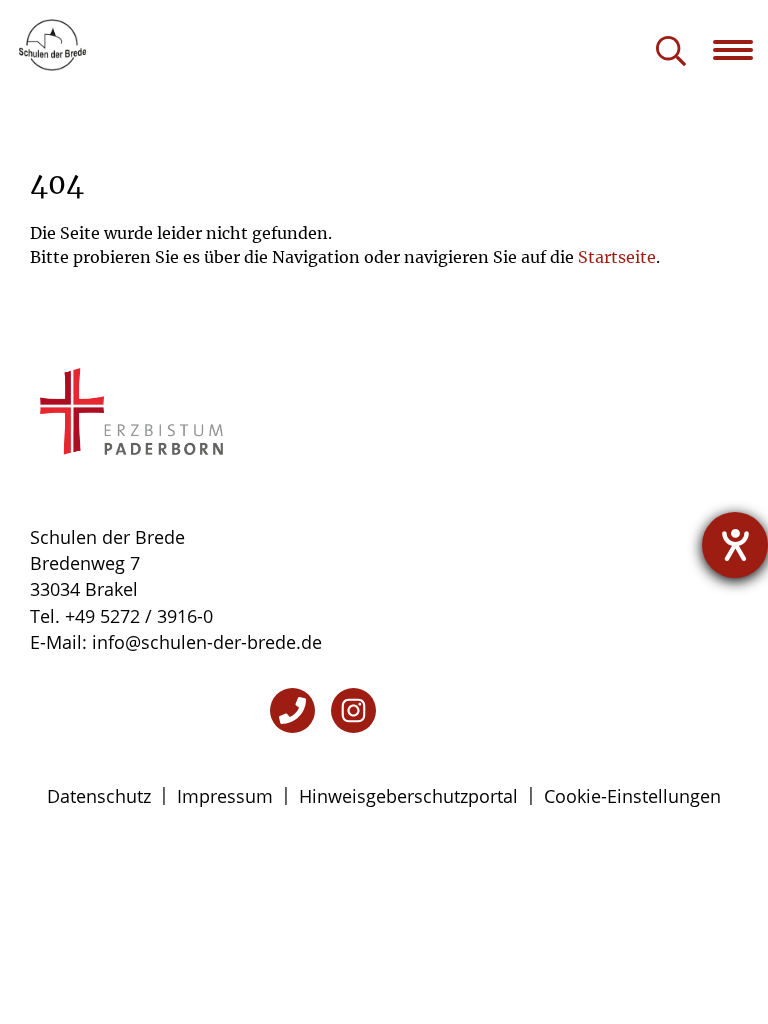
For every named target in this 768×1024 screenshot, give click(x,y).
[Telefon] (292, 710)
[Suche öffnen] (671, 52)
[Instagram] (353, 710)
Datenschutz (99, 796)
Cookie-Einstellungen (632, 796)
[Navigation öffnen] (740, 50)
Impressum (225, 796)
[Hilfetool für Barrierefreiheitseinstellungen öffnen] (735, 545)
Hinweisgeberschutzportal (408, 796)
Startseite (617, 257)
